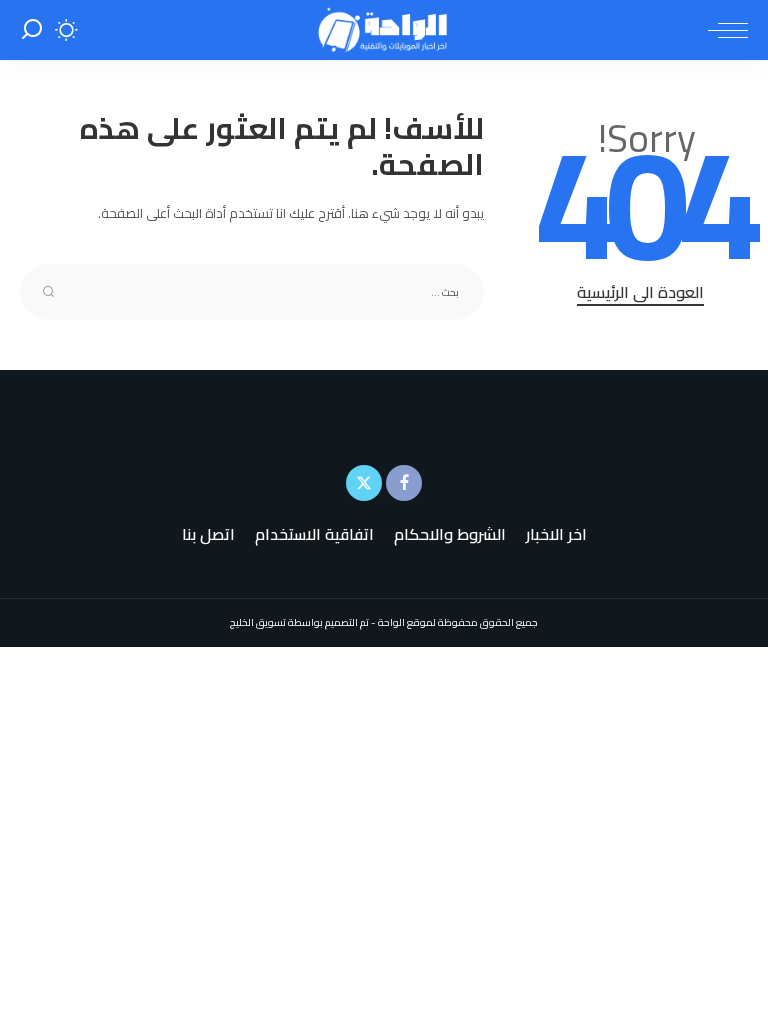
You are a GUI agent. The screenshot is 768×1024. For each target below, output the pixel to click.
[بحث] (32, 30)
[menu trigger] (723, 30)
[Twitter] (364, 483)
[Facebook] (404, 483)
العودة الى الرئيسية (640, 293)
